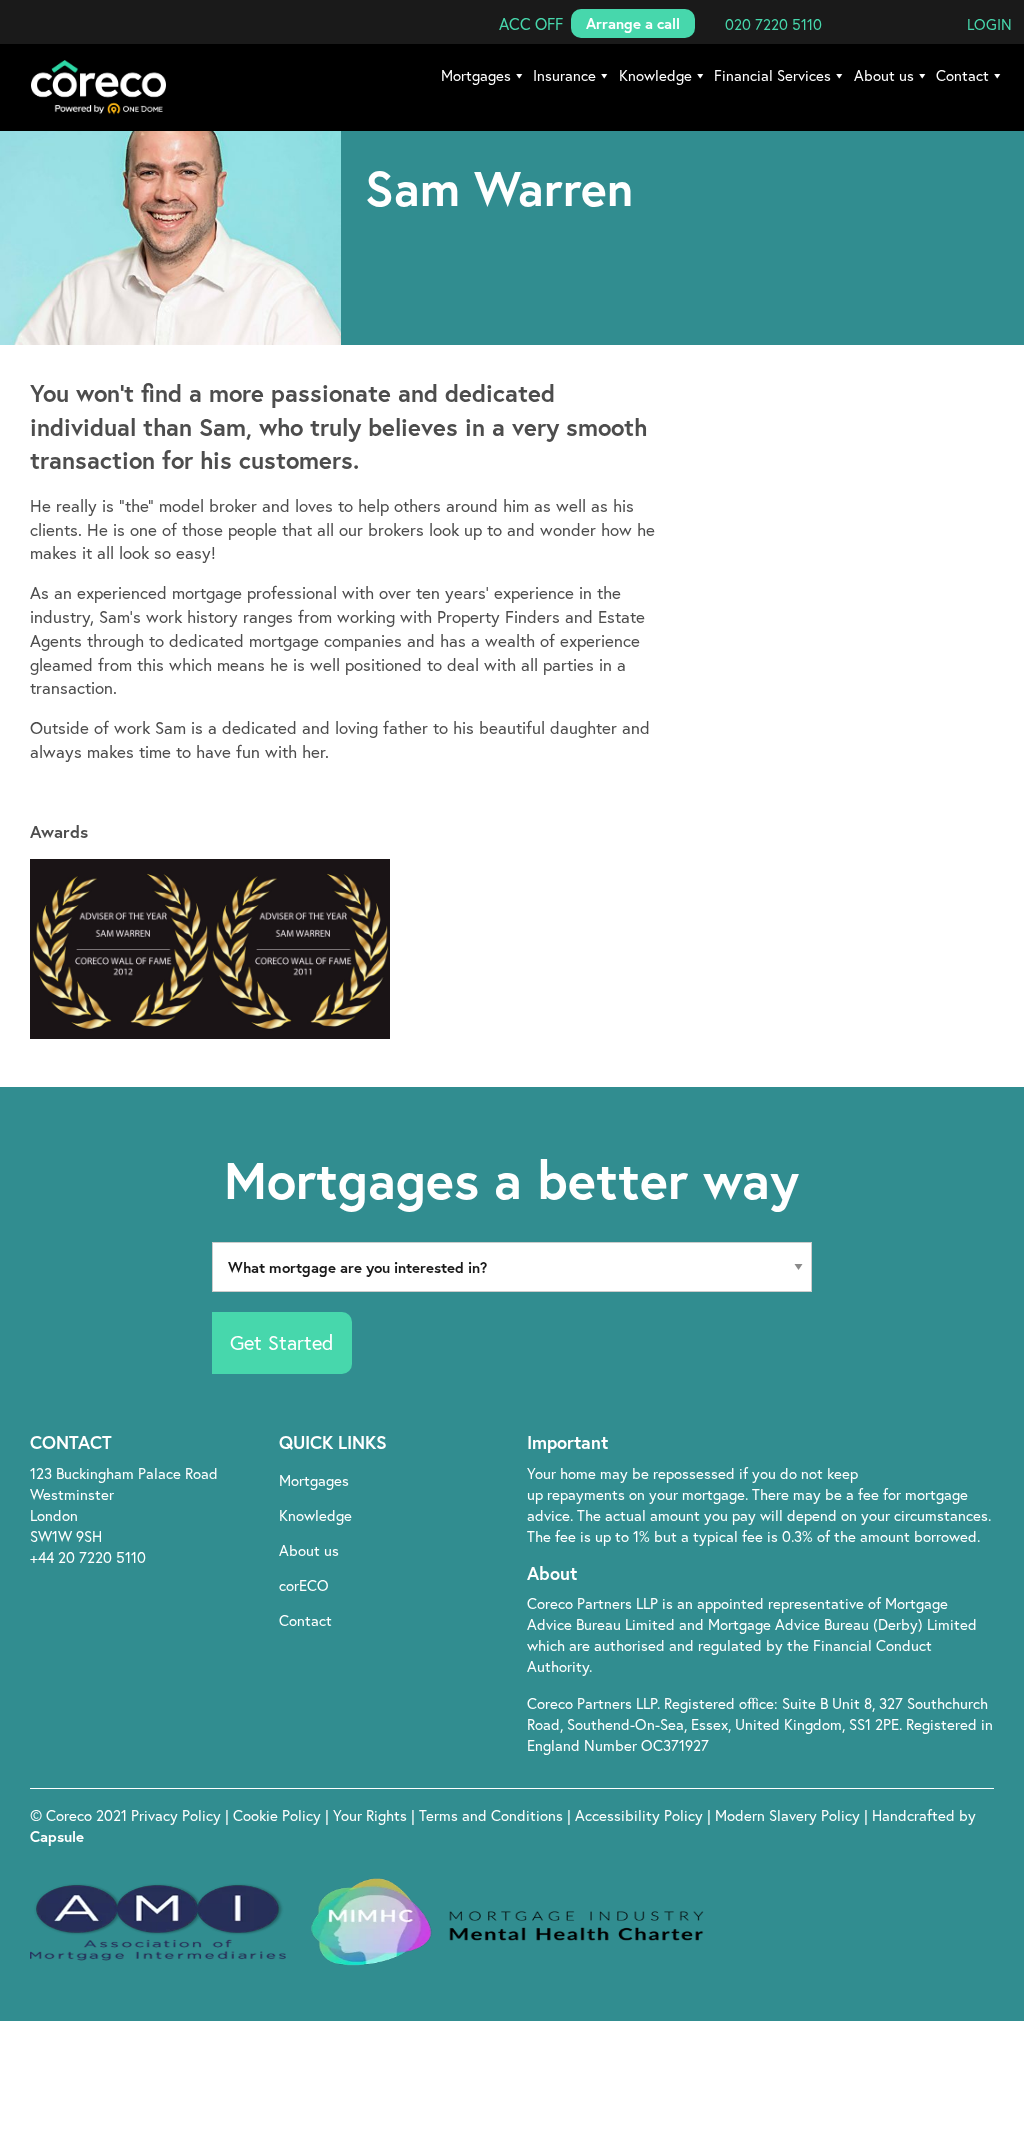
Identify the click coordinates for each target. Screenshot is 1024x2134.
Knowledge (655, 75)
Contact (962, 75)
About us (884, 75)
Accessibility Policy (639, 1815)
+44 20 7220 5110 (88, 1557)
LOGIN (989, 24)
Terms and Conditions (493, 1815)
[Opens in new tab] (881, 1444)
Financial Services (772, 75)
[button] (531, 23)
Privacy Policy (178, 1815)
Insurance (564, 75)
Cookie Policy (279, 1815)
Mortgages (476, 75)
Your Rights (372, 1815)
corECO (304, 1585)
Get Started (281, 1342)
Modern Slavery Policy (787, 1815)
